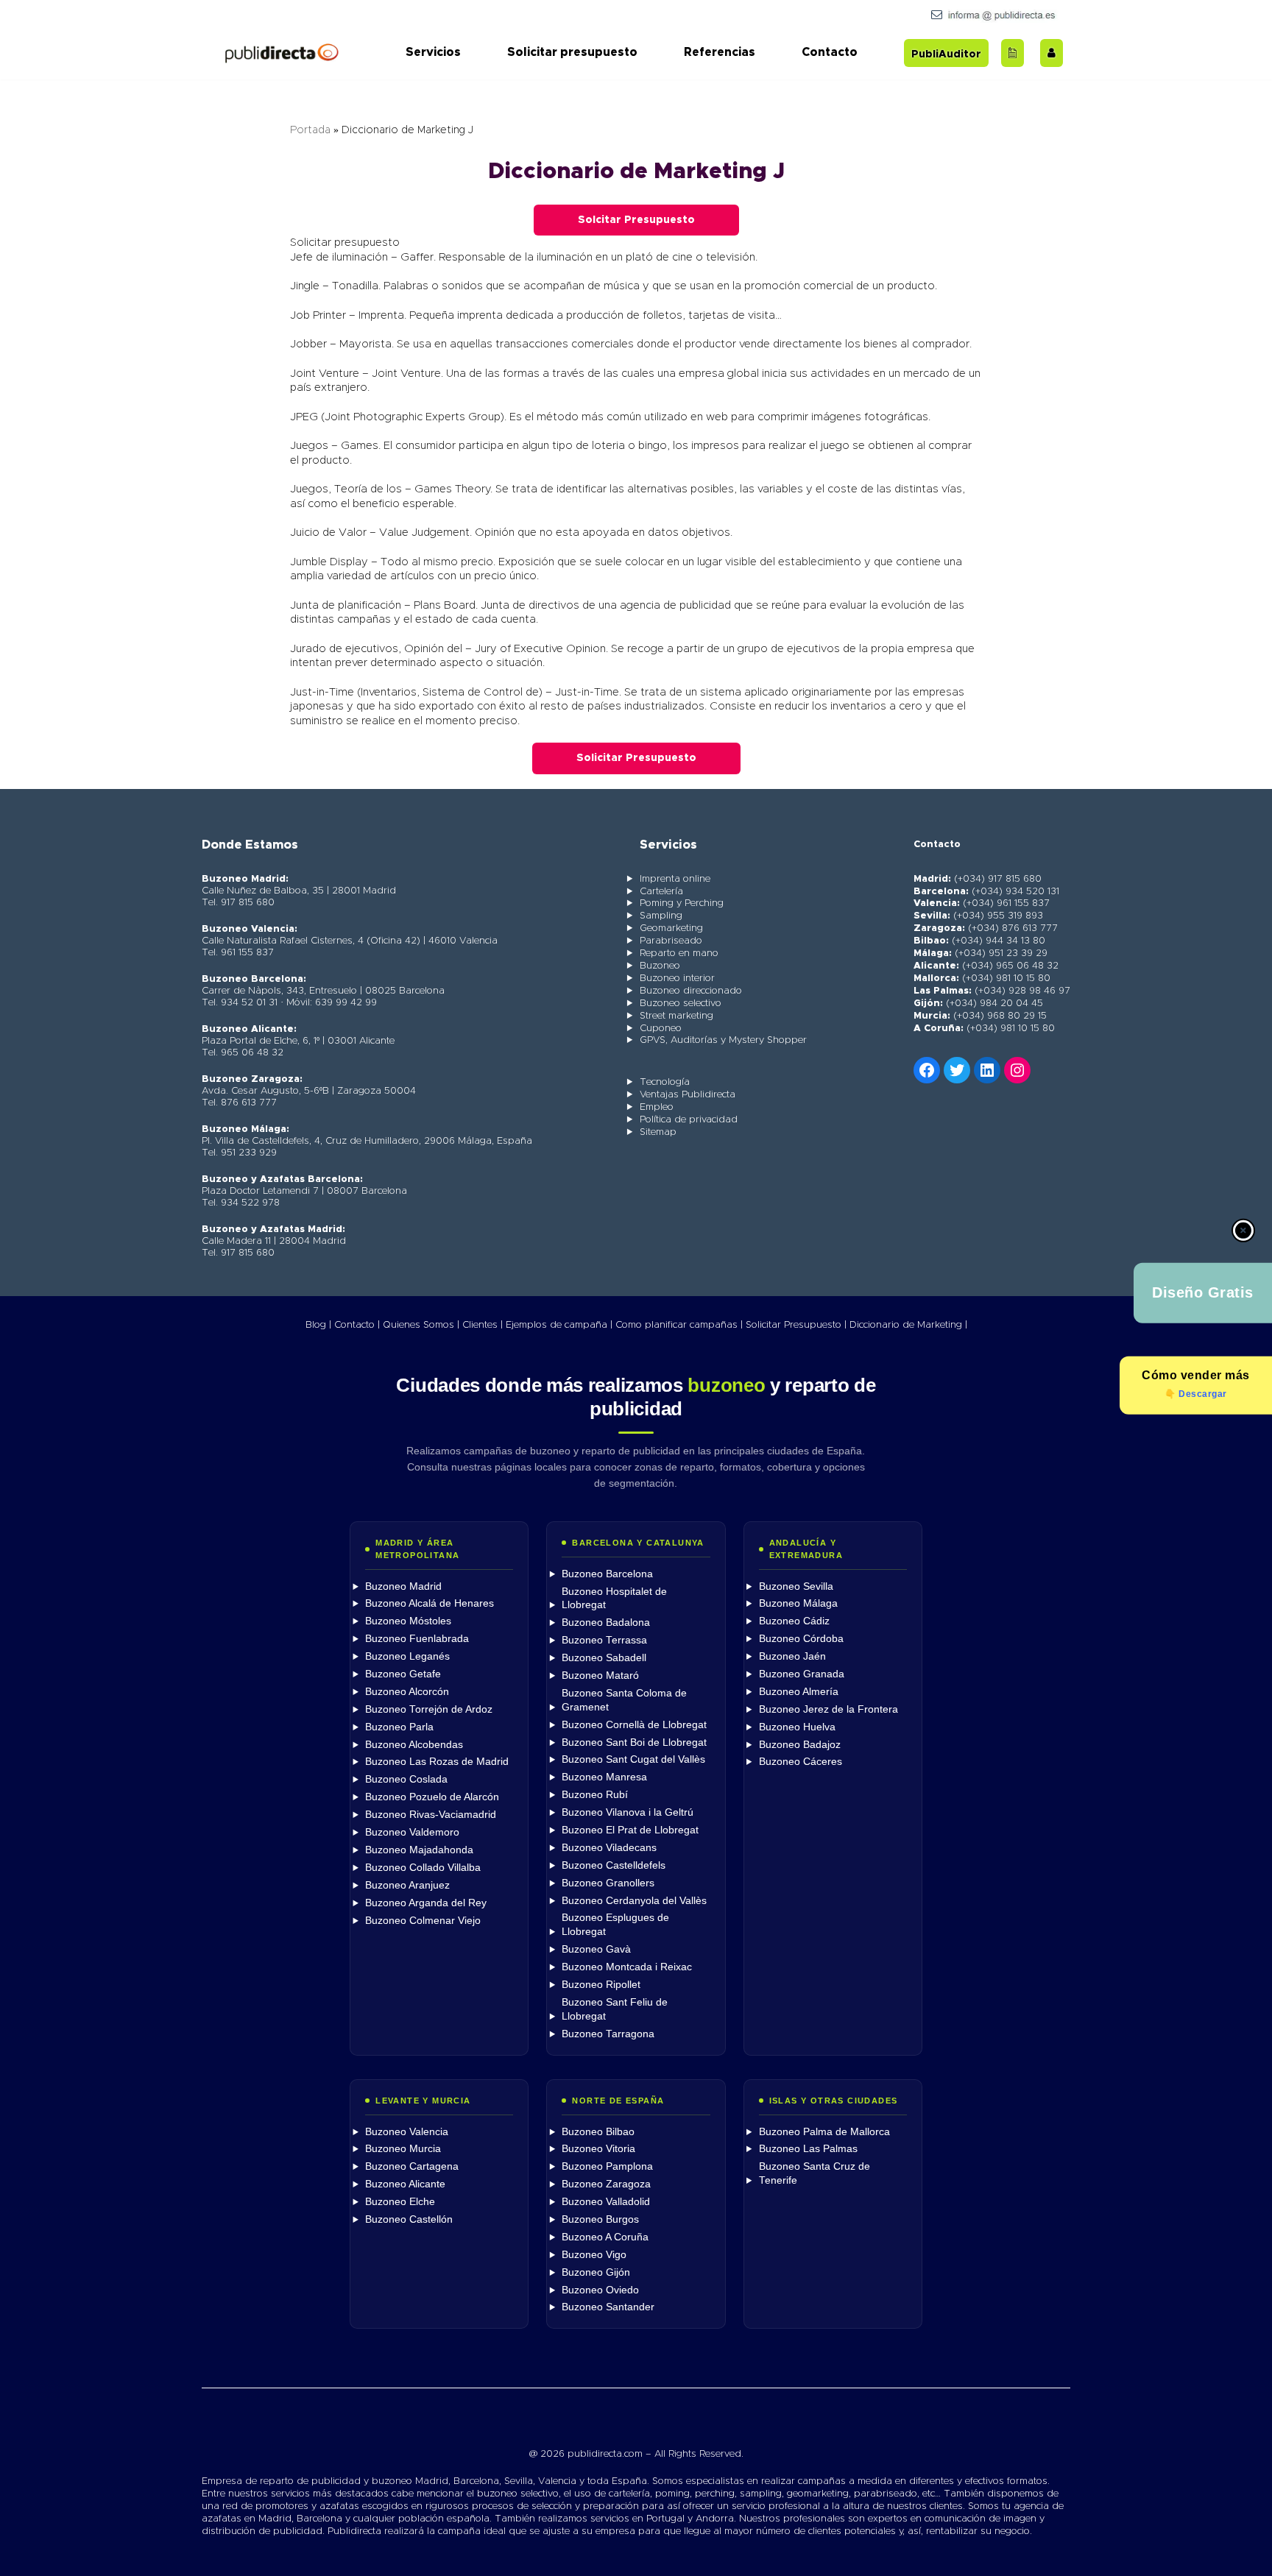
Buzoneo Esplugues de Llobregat (615, 1925)
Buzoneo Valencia (407, 2132)
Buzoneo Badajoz (800, 1745)
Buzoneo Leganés (407, 1656)
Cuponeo (661, 1029)
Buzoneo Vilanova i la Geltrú (628, 1812)
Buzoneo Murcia (403, 2149)
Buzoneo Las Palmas (808, 2149)
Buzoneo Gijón (596, 2272)
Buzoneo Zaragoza (606, 2184)
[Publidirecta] (281, 53)
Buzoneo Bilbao (598, 2132)
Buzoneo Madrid (403, 1586)
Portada (310, 130)
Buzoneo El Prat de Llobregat (630, 1830)
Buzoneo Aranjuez (407, 1885)
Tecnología (665, 1082)
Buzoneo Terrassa (604, 1640)
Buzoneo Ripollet (601, 1985)
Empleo (657, 1107)
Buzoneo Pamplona (607, 2166)
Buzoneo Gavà (596, 1949)
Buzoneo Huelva (797, 1727)
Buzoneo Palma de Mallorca (824, 2132)
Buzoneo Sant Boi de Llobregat (634, 1742)
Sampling (661, 916)
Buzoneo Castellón (409, 2219)
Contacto (830, 52)
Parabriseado (671, 941)
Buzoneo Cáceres (801, 1762)
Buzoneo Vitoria (598, 2149)
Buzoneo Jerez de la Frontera (828, 1709)
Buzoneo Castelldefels (614, 1865)
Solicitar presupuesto (572, 52)
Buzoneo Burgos (600, 2219)
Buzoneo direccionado (691, 991)
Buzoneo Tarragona (608, 2034)
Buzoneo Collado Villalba (423, 1868)
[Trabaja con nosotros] (1052, 53)
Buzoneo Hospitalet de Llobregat (614, 1599)
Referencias (720, 52)
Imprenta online (675, 879)
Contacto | (357, 1325)
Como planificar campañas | (679, 1325)
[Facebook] (927, 1070)
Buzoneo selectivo (681, 1004)
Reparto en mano (679, 953)
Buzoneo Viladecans (609, 1848)
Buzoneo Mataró (600, 1676)
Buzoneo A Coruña (605, 2237)
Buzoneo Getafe (403, 1674)
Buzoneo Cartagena (412, 2166)
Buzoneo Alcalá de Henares (430, 1603)
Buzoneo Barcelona (607, 1574)
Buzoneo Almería (799, 1692)
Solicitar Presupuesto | (796, 1325)
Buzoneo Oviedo (600, 2290)
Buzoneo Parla (399, 1727)
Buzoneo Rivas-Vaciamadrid (431, 1815)
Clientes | (483, 1325)
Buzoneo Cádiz (794, 1621)
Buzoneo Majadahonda (419, 1850)
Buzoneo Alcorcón (407, 1692)
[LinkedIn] (987, 1070)
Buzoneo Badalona (606, 1623)
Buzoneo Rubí (595, 1795)
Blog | (318, 1325)
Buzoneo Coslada (406, 1779)
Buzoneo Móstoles (408, 1621)
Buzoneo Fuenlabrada (417, 1639)
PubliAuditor (946, 54)
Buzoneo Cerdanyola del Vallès (634, 1901)
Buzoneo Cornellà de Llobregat (634, 1725)
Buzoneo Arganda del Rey (426, 1903)
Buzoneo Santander (608, 2307)
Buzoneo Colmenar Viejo (423, 1921)
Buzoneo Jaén (792, 1656)
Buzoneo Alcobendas (414, 1745)
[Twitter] (957, 1070)
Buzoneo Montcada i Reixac (627, 1967)
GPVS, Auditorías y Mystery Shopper (723, 1040)
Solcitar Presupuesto (636, 220)
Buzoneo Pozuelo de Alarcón (432, 1797)
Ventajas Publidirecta (688, 1095)
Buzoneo (660, 966)
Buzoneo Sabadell (604, 1658)
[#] (1017, 1070)
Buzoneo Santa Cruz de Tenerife (815, 2173)
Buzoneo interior (677, 979)
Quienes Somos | (421, 1325)
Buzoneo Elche (400, 2202)
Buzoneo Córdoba (801, 1639)
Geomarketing (671, 928)
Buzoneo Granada (802, 1674)
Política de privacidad (689, 1120)
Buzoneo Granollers (608, 1883)
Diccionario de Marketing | (908, 1325)
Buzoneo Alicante (405, 2184)
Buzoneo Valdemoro (412, 1832)
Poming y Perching (682, 903)
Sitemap (658, 1132)
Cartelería (661, 892)
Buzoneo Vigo (594, 2255)
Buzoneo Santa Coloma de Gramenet (624, 1700)
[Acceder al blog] (1013, 53)
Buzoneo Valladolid (606, 2202)
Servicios (433, 52)
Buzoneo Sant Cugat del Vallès (633, 1759)
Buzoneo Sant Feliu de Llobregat (615, 2009)
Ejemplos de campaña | (559, 1325)
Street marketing (676, 1016)
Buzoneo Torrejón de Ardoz (429, 1709)
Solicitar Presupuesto (636, 758)
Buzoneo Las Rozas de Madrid (437, 1762)
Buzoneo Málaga (798, 1603)
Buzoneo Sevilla (796, 1586)
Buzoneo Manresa (604, 1777)
